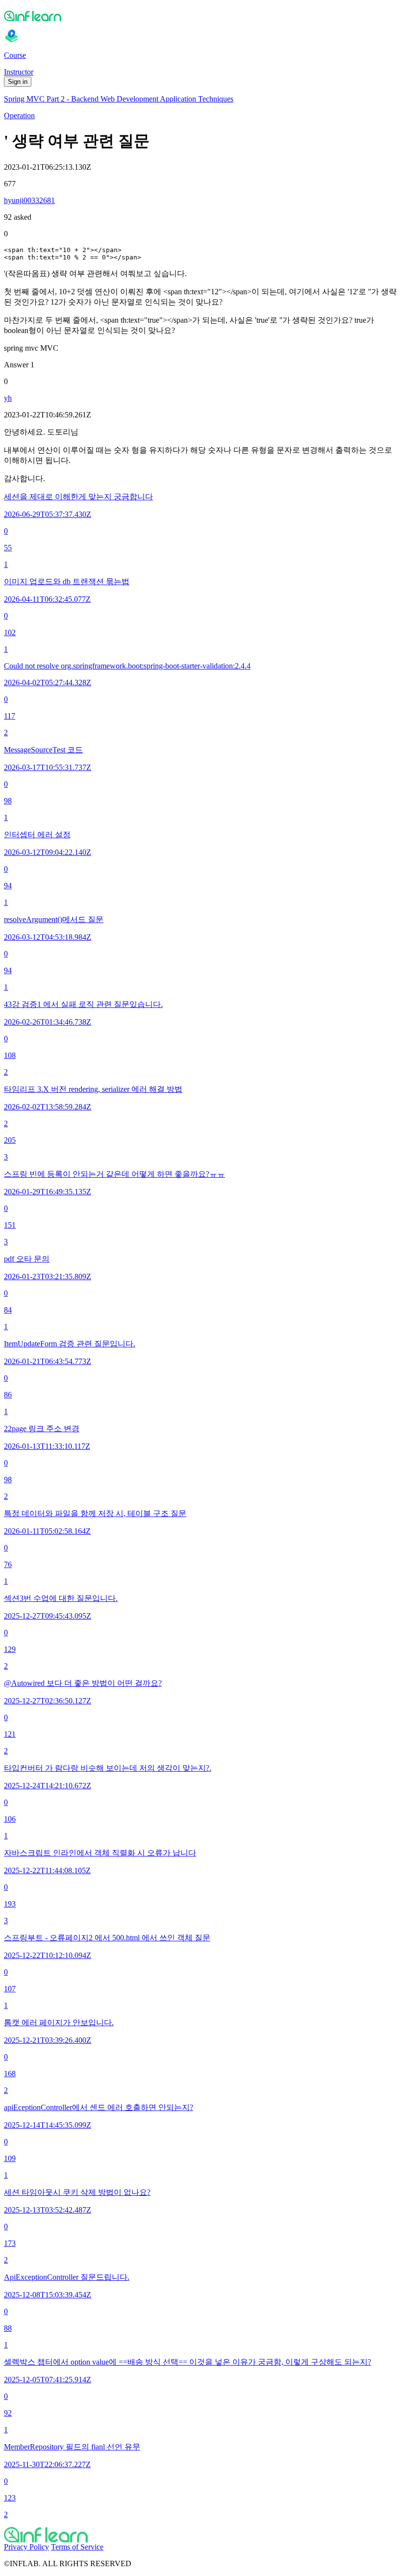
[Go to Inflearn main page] (201, 16)
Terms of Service (77, 2547)
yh (8, 398)
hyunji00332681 (29, 200)
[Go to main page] (201, 2535)
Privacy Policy (26, 2547)
